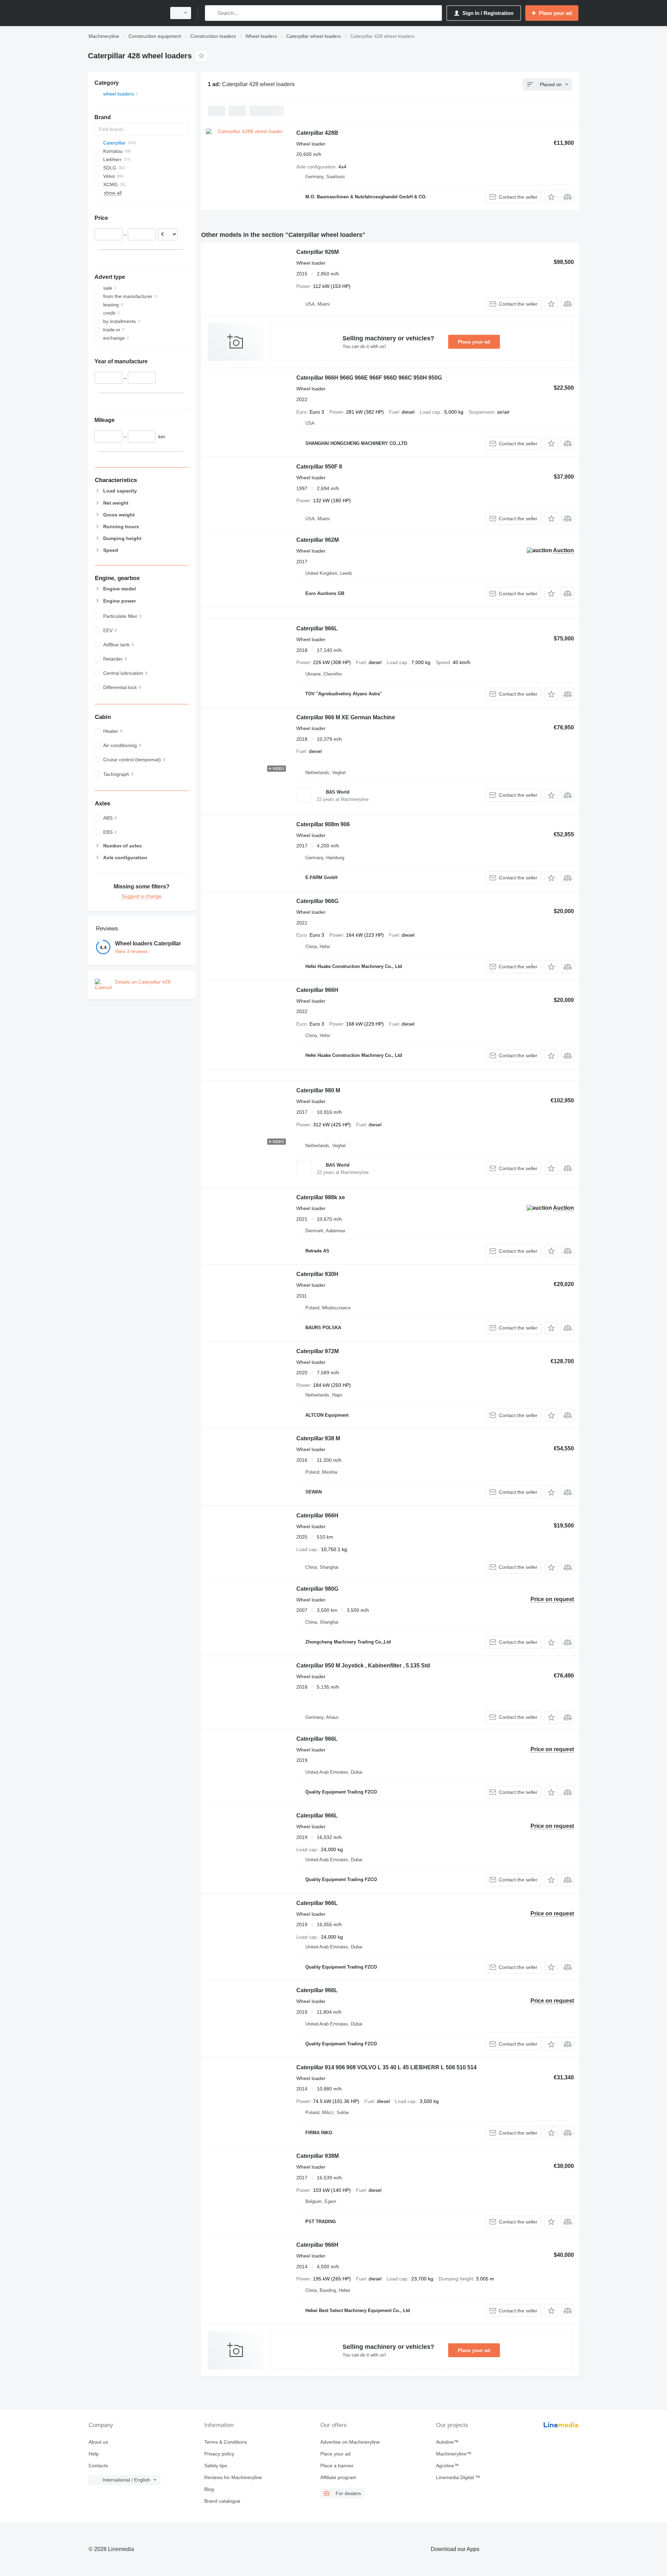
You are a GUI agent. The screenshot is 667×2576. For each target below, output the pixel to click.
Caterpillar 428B (317, 133)
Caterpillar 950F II (319, 467)
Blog (209, 2489)
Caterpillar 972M (318, 1351)
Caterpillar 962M (318, 540)
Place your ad (474, 342)
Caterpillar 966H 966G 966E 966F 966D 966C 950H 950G (369, 378)
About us (98, 2442)
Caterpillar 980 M (318, 1090)
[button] (551, 197)
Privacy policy (219, 2454)
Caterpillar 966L (317, 628)
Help (94, 2454)
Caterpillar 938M (318, 2156)
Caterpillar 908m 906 (323, 824)
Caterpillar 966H (317, 990)
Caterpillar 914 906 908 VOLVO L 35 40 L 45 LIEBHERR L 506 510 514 (386, 2067)
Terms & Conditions (226, 2442)
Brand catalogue (222, 2501)
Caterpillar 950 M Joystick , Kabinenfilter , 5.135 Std (363, 1666)
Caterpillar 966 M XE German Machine (346, 717)
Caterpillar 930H (317, 1274)
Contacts (98, 2466)
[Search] (212, 13)
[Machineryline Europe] (125, 13)
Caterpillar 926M (318, 252)
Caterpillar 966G (317, 901)
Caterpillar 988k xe (321, 1197)
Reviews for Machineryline (233, 2477)
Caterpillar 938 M (318, 1438)
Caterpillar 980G (317, 1589)
